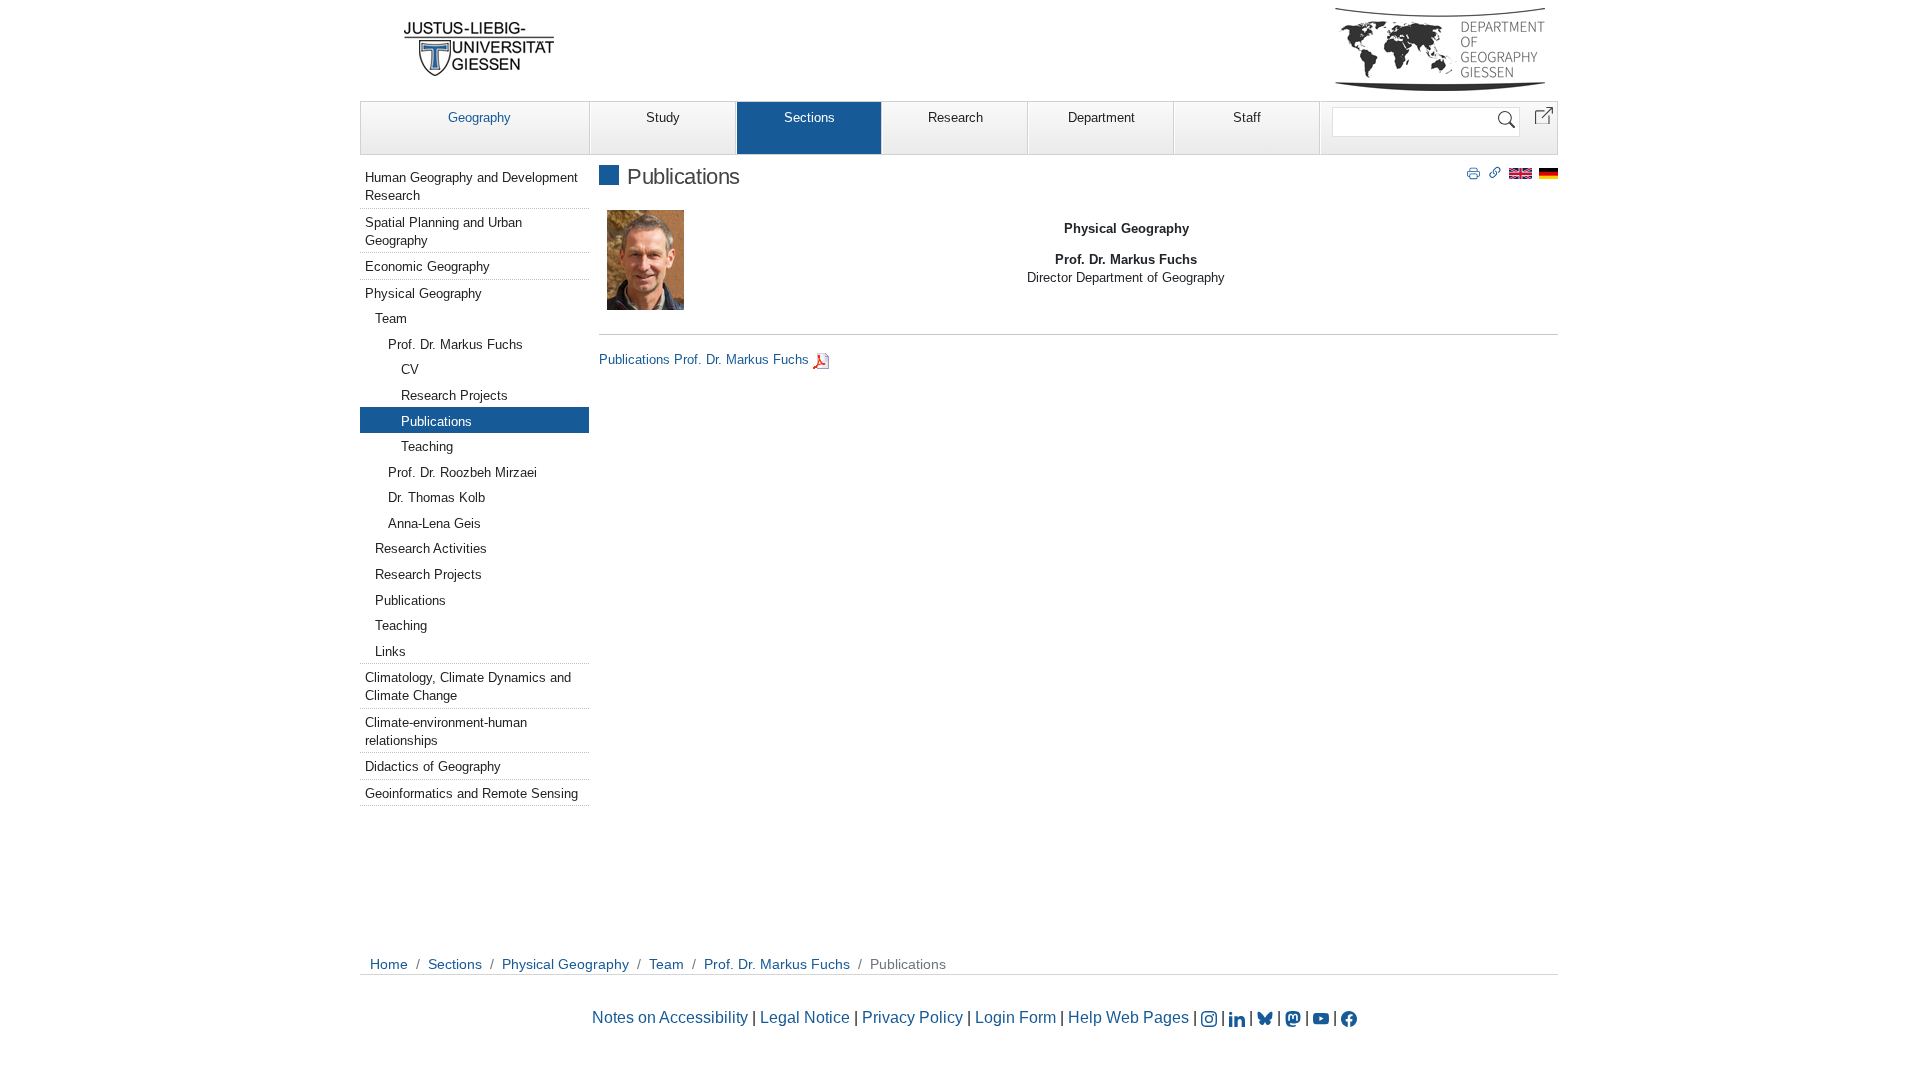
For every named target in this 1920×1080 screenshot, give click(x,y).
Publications (436, 421)
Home (389, 964)
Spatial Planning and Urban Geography (443, 231)
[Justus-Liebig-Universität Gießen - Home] (479, 49)
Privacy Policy (912, 1017)
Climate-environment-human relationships (446, 731)
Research (955, 117)
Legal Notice (805, 1017)
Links (390, 651)
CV (410, 369)
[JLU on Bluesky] (1267, 1017)
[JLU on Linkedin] (1239, 1017)
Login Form (1015, 1017)
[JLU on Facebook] (1349, 1017)
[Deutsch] (1548, 172)
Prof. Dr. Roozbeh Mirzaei (462, 472)
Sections (809, 117)
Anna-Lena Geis (434, 523)
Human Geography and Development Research (471, 186)
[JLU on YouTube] (1323, 1017)
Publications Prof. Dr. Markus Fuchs (704, 359)
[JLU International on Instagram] (1211, 1017)
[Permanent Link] (1495, 172)
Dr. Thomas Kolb (436, 497)
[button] (1544, 114)
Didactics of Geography (433, 766)
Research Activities (431, 548)
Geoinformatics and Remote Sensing (471, 793)
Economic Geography (427, 266)
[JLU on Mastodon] (1295, 1017)
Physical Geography (423, 293)
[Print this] (1473, 172)
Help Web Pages (1128, 1017)
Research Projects (454, 395)
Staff (1247, 117)
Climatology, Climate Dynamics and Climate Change (468, 686)
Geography (479, 117)
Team (391, 318)
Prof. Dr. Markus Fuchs (455, 344)
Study (663, 117)
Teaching (427, 446)
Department (1101, 117)
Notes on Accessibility (672, 1017)
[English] (1520, 172)
